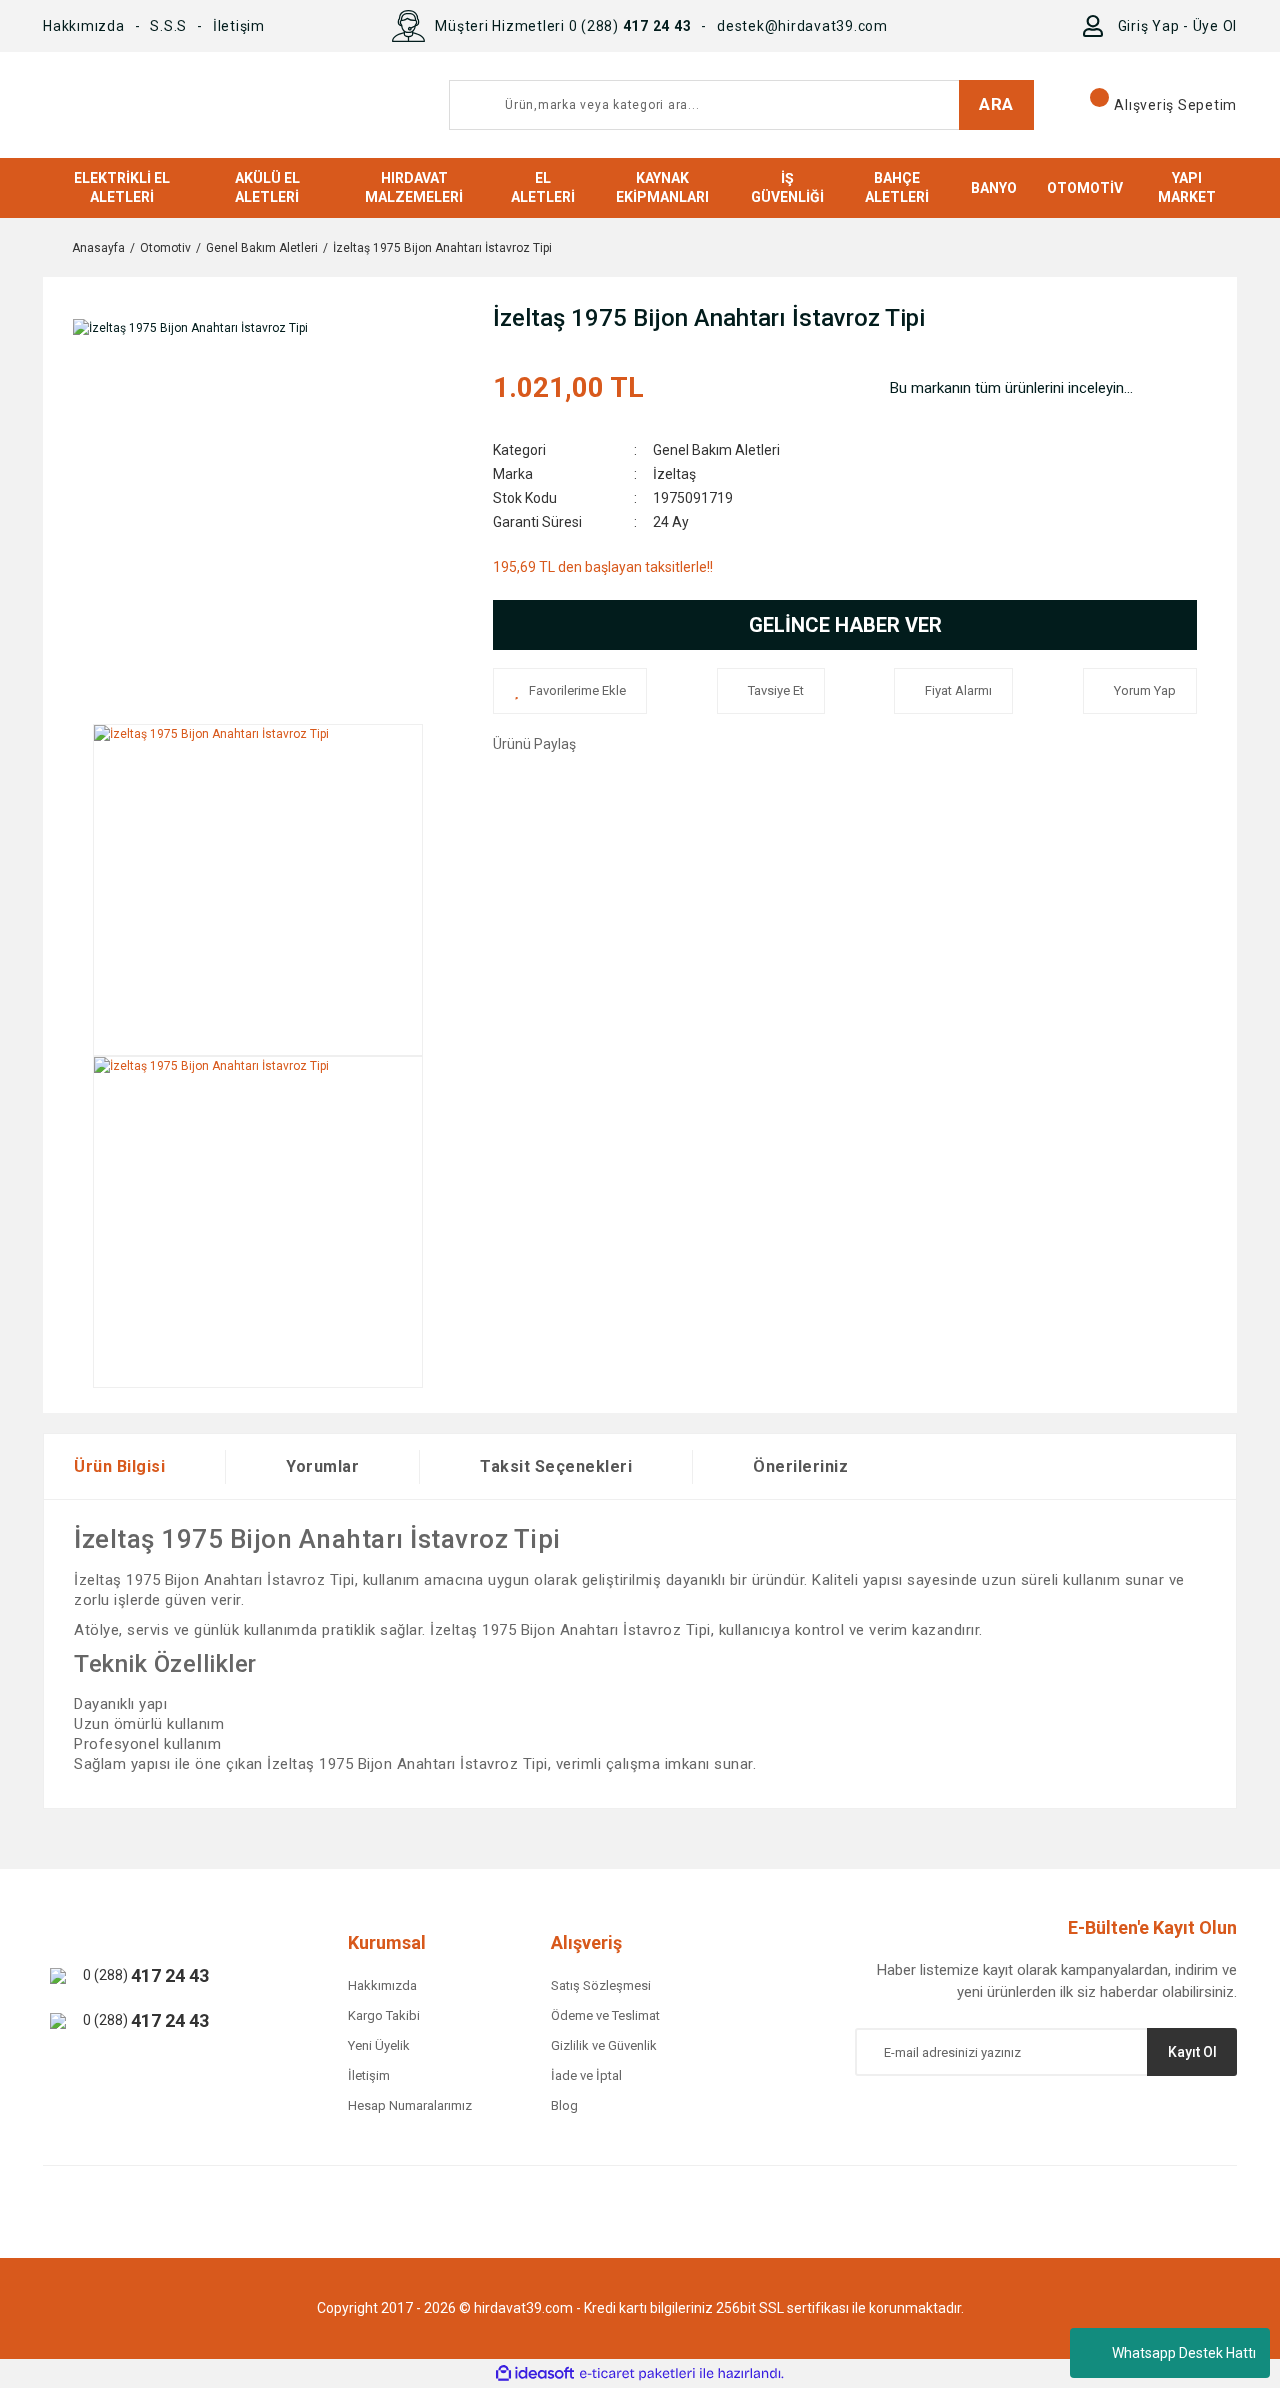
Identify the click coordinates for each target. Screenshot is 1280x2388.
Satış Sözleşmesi (601, 1985)
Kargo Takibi (384, 2015)
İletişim (239, 26)
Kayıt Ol (1192, 2052)
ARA (996, 104)
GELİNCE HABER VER (845, 625)
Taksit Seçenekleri (556, 1466)
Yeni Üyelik (379, 2045)
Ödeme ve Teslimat (605, 2015)
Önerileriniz (800, 1466)
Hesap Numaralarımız (410, 2105)
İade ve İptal (586, 2075)
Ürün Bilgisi (119, 1466)
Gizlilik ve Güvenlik (604, 2045)
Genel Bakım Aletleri (716, 450)
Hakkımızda (84, 26)
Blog (564, 2105)
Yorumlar (322, 1466)
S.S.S (168, 26)
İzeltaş (674, 474)
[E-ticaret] (637, 2374)
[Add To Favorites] (570, 691)
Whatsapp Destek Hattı (1184, 2353)
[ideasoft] (535, 2373)
